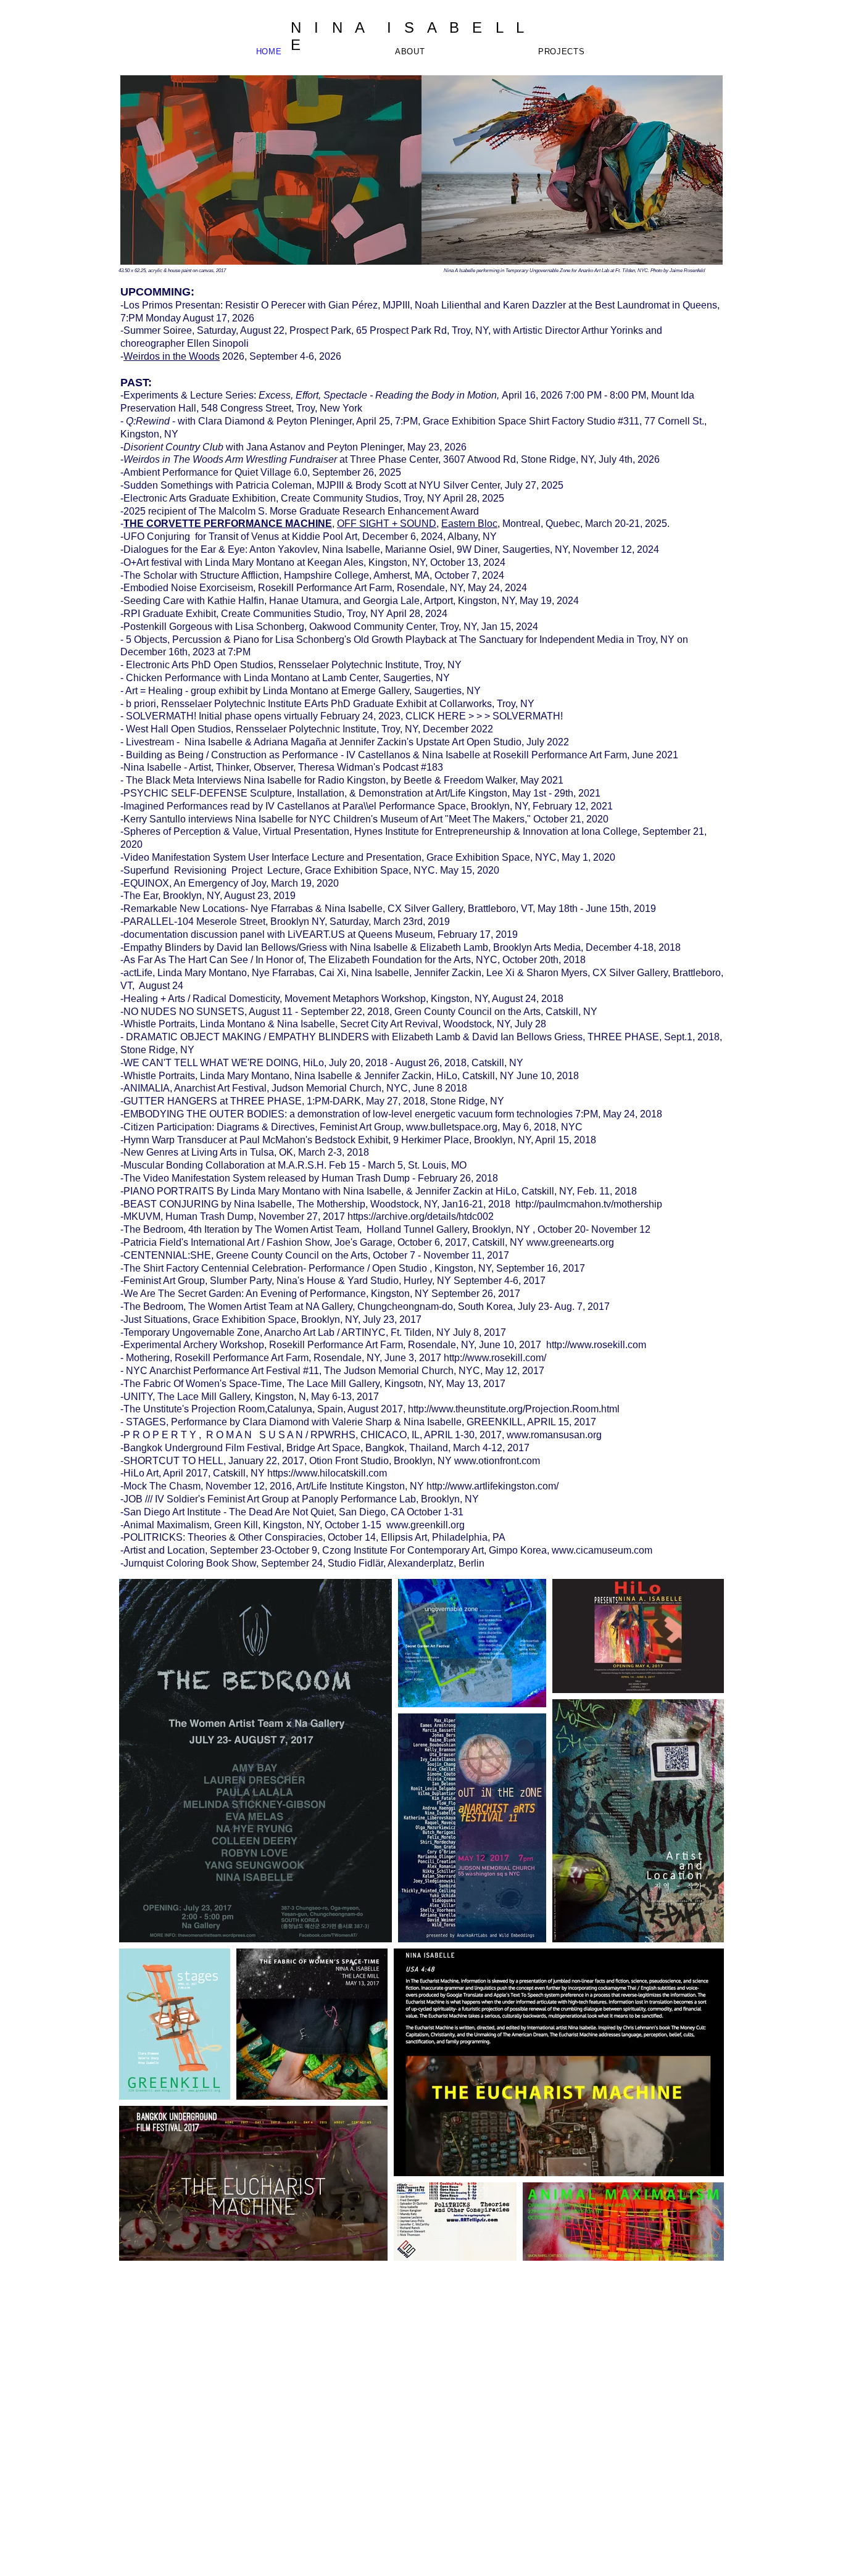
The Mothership (331, 1204)
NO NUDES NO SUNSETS (184, 1012)
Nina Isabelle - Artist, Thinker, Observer (208, 767)
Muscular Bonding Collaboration (194, 1165)
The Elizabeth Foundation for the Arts (390, 960)
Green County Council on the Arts (467, 1012)
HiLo (314, 1063)
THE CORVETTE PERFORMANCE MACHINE (228, 524)
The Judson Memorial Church (389, 1371)
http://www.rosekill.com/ (495, 1358)
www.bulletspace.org (452, 1127)
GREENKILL (495, 1422)
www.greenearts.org (570, 1242)
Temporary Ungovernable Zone (192, 1332)
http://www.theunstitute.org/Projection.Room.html (514, 1409)
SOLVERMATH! (161, 716)
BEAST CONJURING (171, 1204)
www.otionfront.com (497, 1461)
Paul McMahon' (273, 1140)
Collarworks (466, 704)
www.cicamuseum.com (602, 1550)
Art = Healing (154, 691)
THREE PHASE (623, 1037)
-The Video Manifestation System (193, 1178)
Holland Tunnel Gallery (417, 1229)
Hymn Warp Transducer (175, 1140)
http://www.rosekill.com (595, 1345)
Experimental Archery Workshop (194, 1345)
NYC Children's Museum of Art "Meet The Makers (417, 819)
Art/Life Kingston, (472, 793)
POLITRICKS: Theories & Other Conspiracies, (226, 1537)
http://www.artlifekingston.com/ (492, 1486)
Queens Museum (395, 934)
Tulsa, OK (272, 1152)
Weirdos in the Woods (172, 356)
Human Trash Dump (366, 1178)
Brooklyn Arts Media (537, 947)
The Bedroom (153, 1307)
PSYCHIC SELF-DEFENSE (185, 793)
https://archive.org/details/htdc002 (421, 1216)
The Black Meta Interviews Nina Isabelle (214, 780)
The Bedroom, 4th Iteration (181, 1229)
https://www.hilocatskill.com (327, 1473)
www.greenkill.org (427, 1525)
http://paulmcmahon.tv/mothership (589, 1204)
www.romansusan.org (553, 1435)
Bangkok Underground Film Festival (202, 1448)
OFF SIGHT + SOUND (387, 524)
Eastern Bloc (469, 524)
